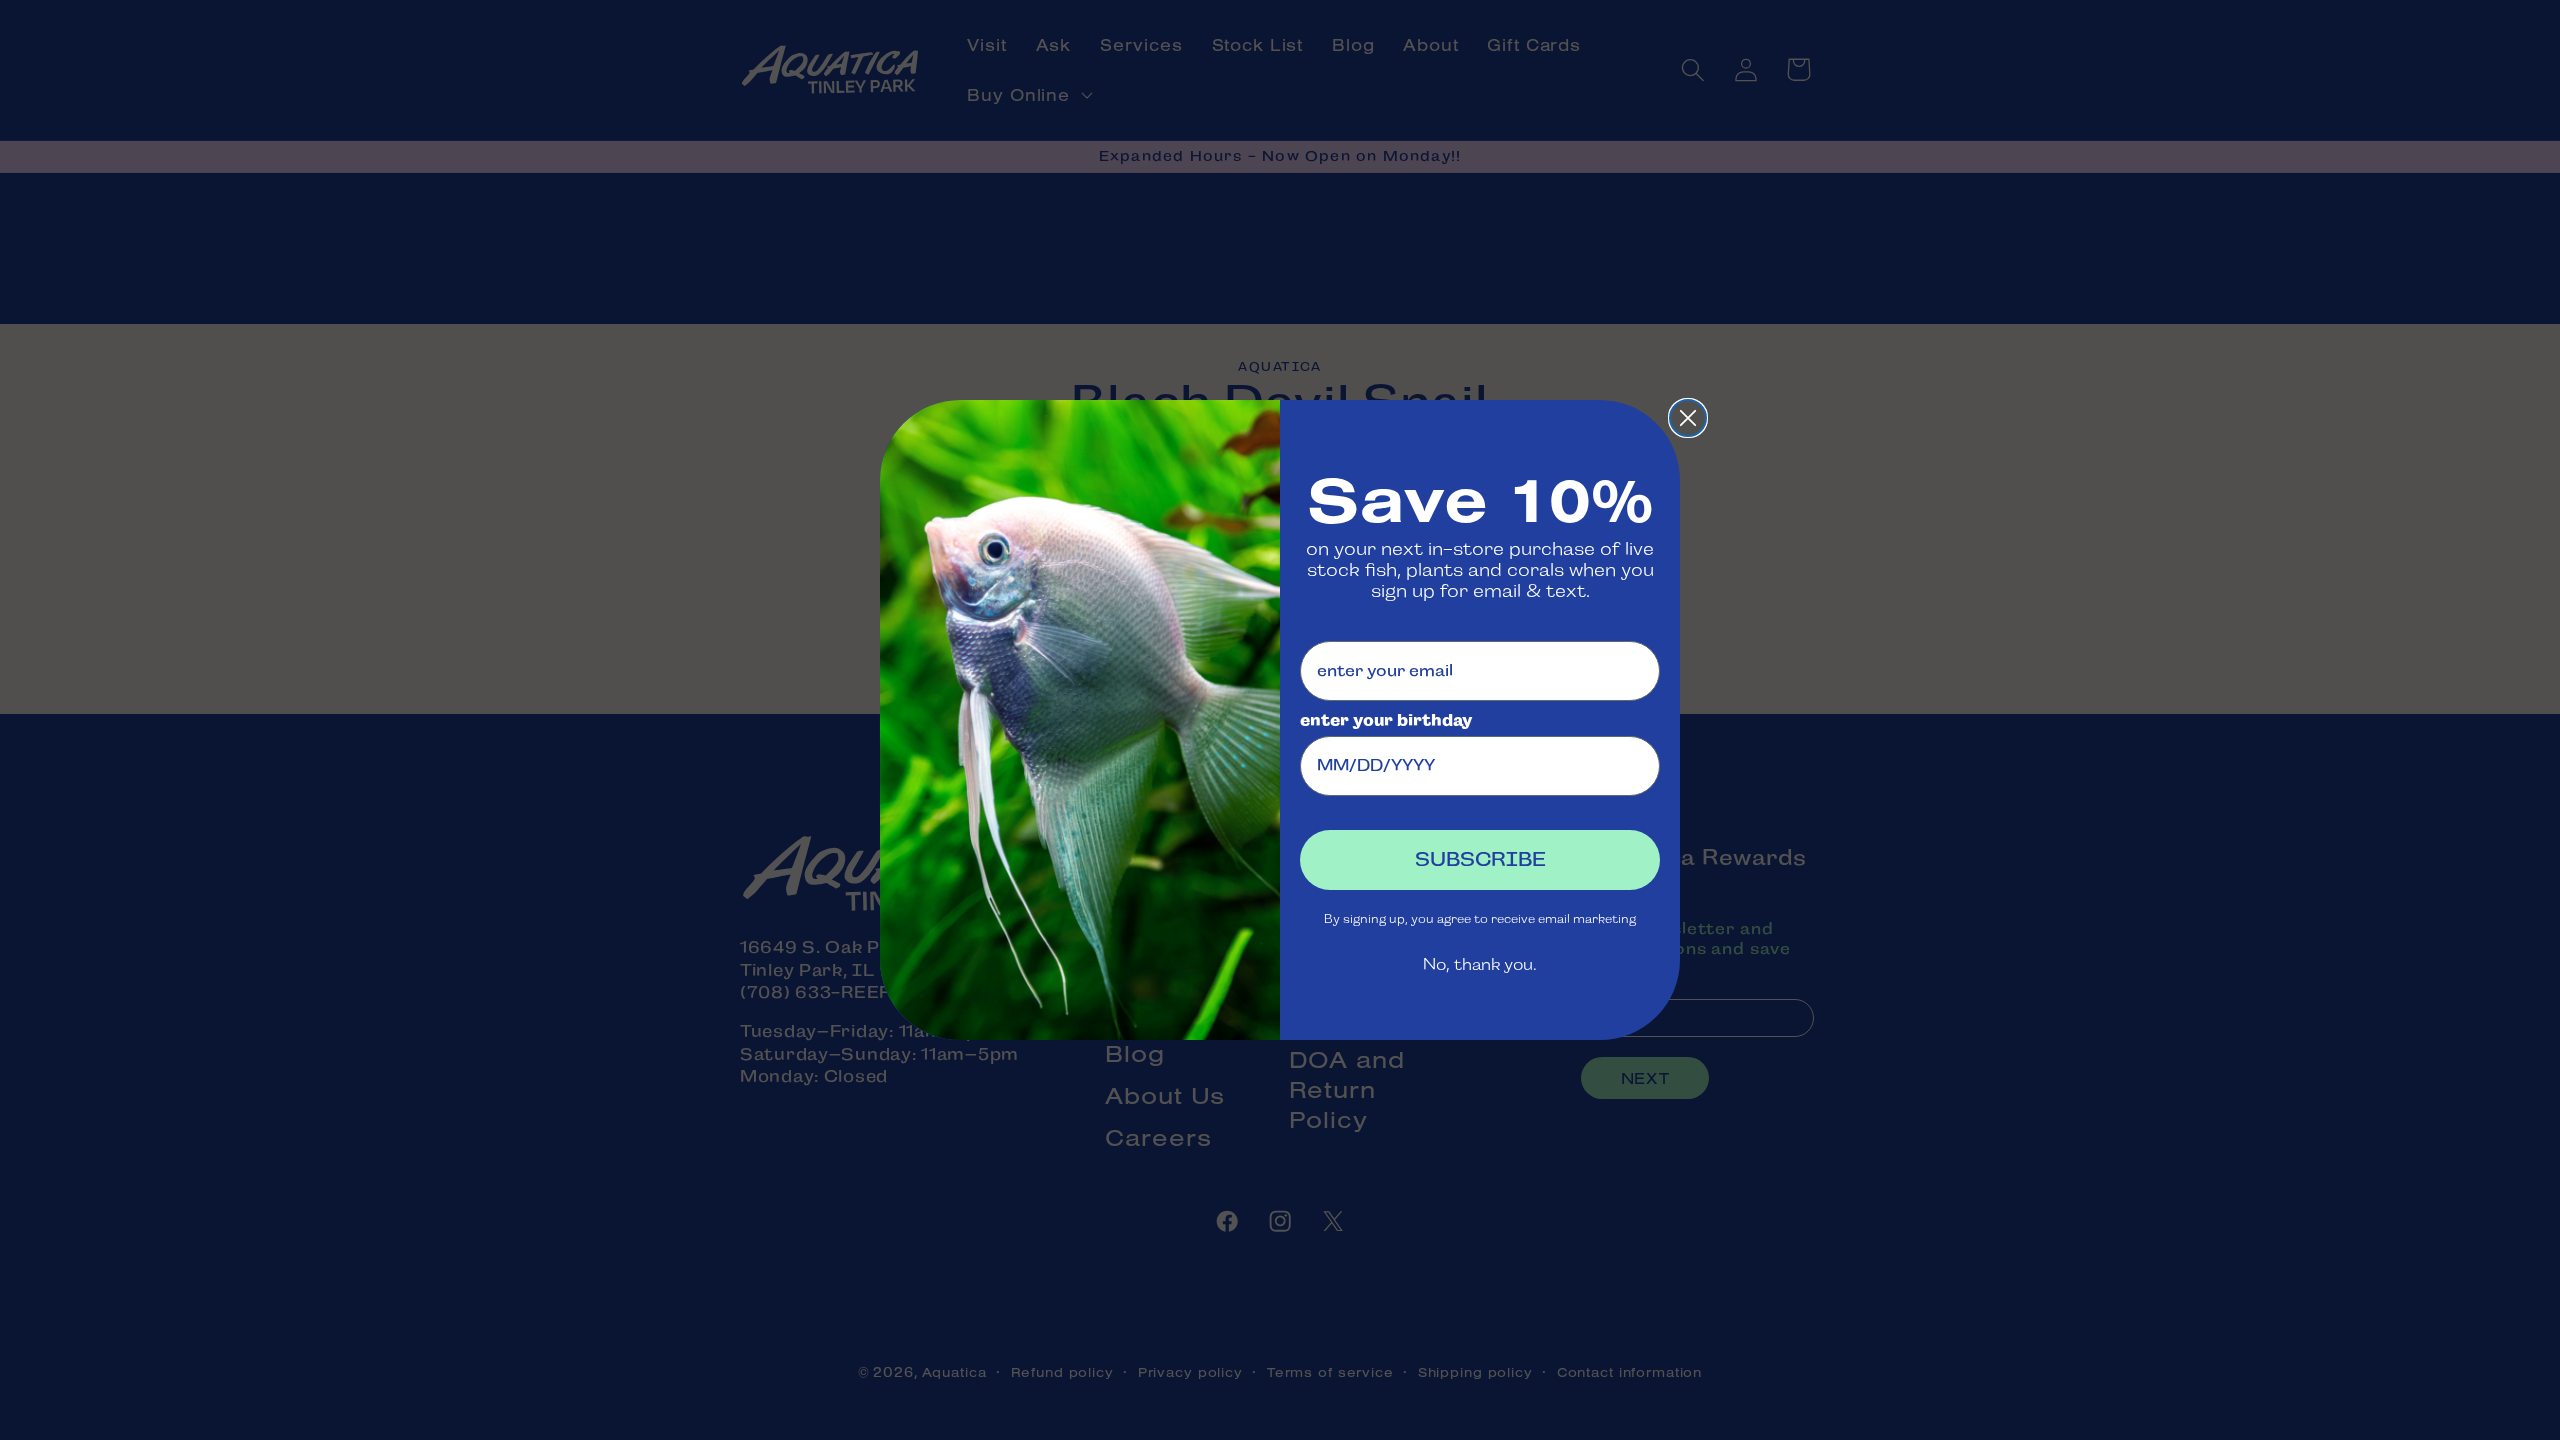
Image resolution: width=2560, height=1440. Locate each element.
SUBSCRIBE (1480, 859)
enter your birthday (1386, 720)
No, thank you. (1480, 964)
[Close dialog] (1688, 418)
